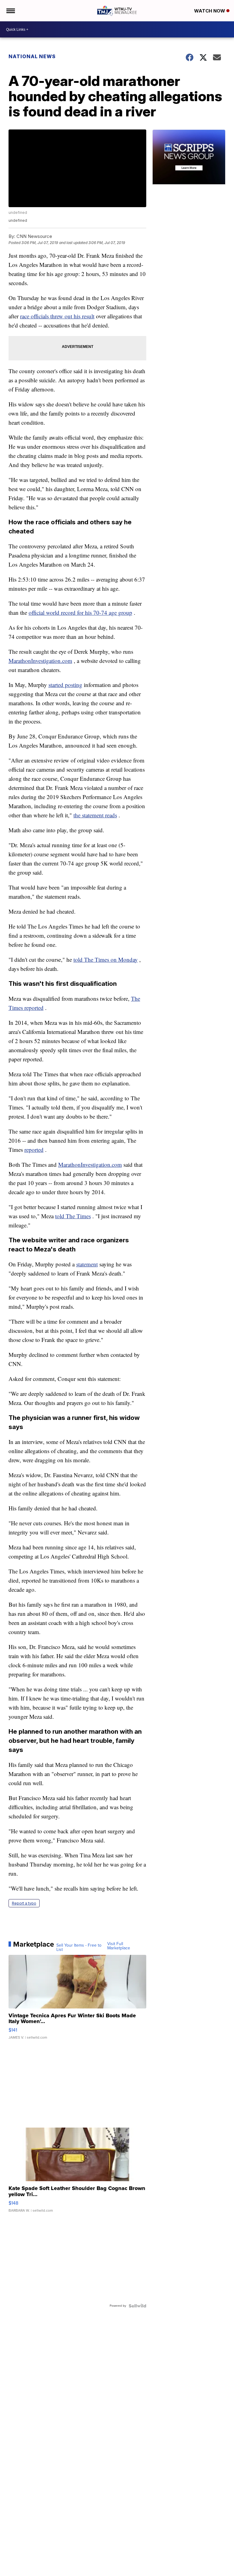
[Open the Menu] (10, 11)
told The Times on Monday (106, 959)
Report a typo (24, 1903)
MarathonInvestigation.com (40, 661)
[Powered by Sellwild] (137, 2306)
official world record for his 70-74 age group (80, 612)
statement (87, 1264)
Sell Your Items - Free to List (79, 1948)
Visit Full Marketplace (119, 1946)
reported (34, 1150)
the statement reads (95, 815)
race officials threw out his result (57, 316)
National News (32, 56)
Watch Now (210, 11)
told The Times (73, 1216)
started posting (65, 685)
